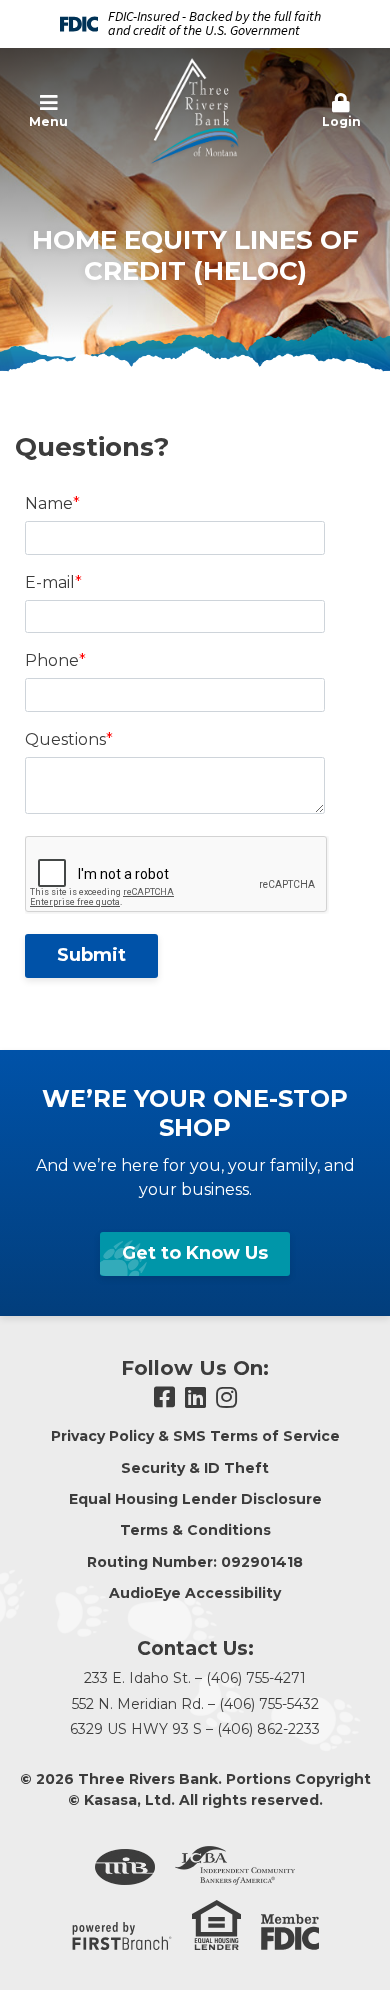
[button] (49, 112)
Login (341, 121)
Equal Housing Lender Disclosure (195, 1499)
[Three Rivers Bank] (195, 111)
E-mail (50, 582)
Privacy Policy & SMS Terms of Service (195, 1436)
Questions (65, 739)
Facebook (164, 1397)
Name (49, 503)
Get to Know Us (195, 1253)
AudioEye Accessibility (195, 1593)
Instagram (226, 1397)
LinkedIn (195, 1397)
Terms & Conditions (195, 1530)
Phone (52, 660)
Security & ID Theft (195, 1468)
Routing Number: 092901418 (195, 1562)
